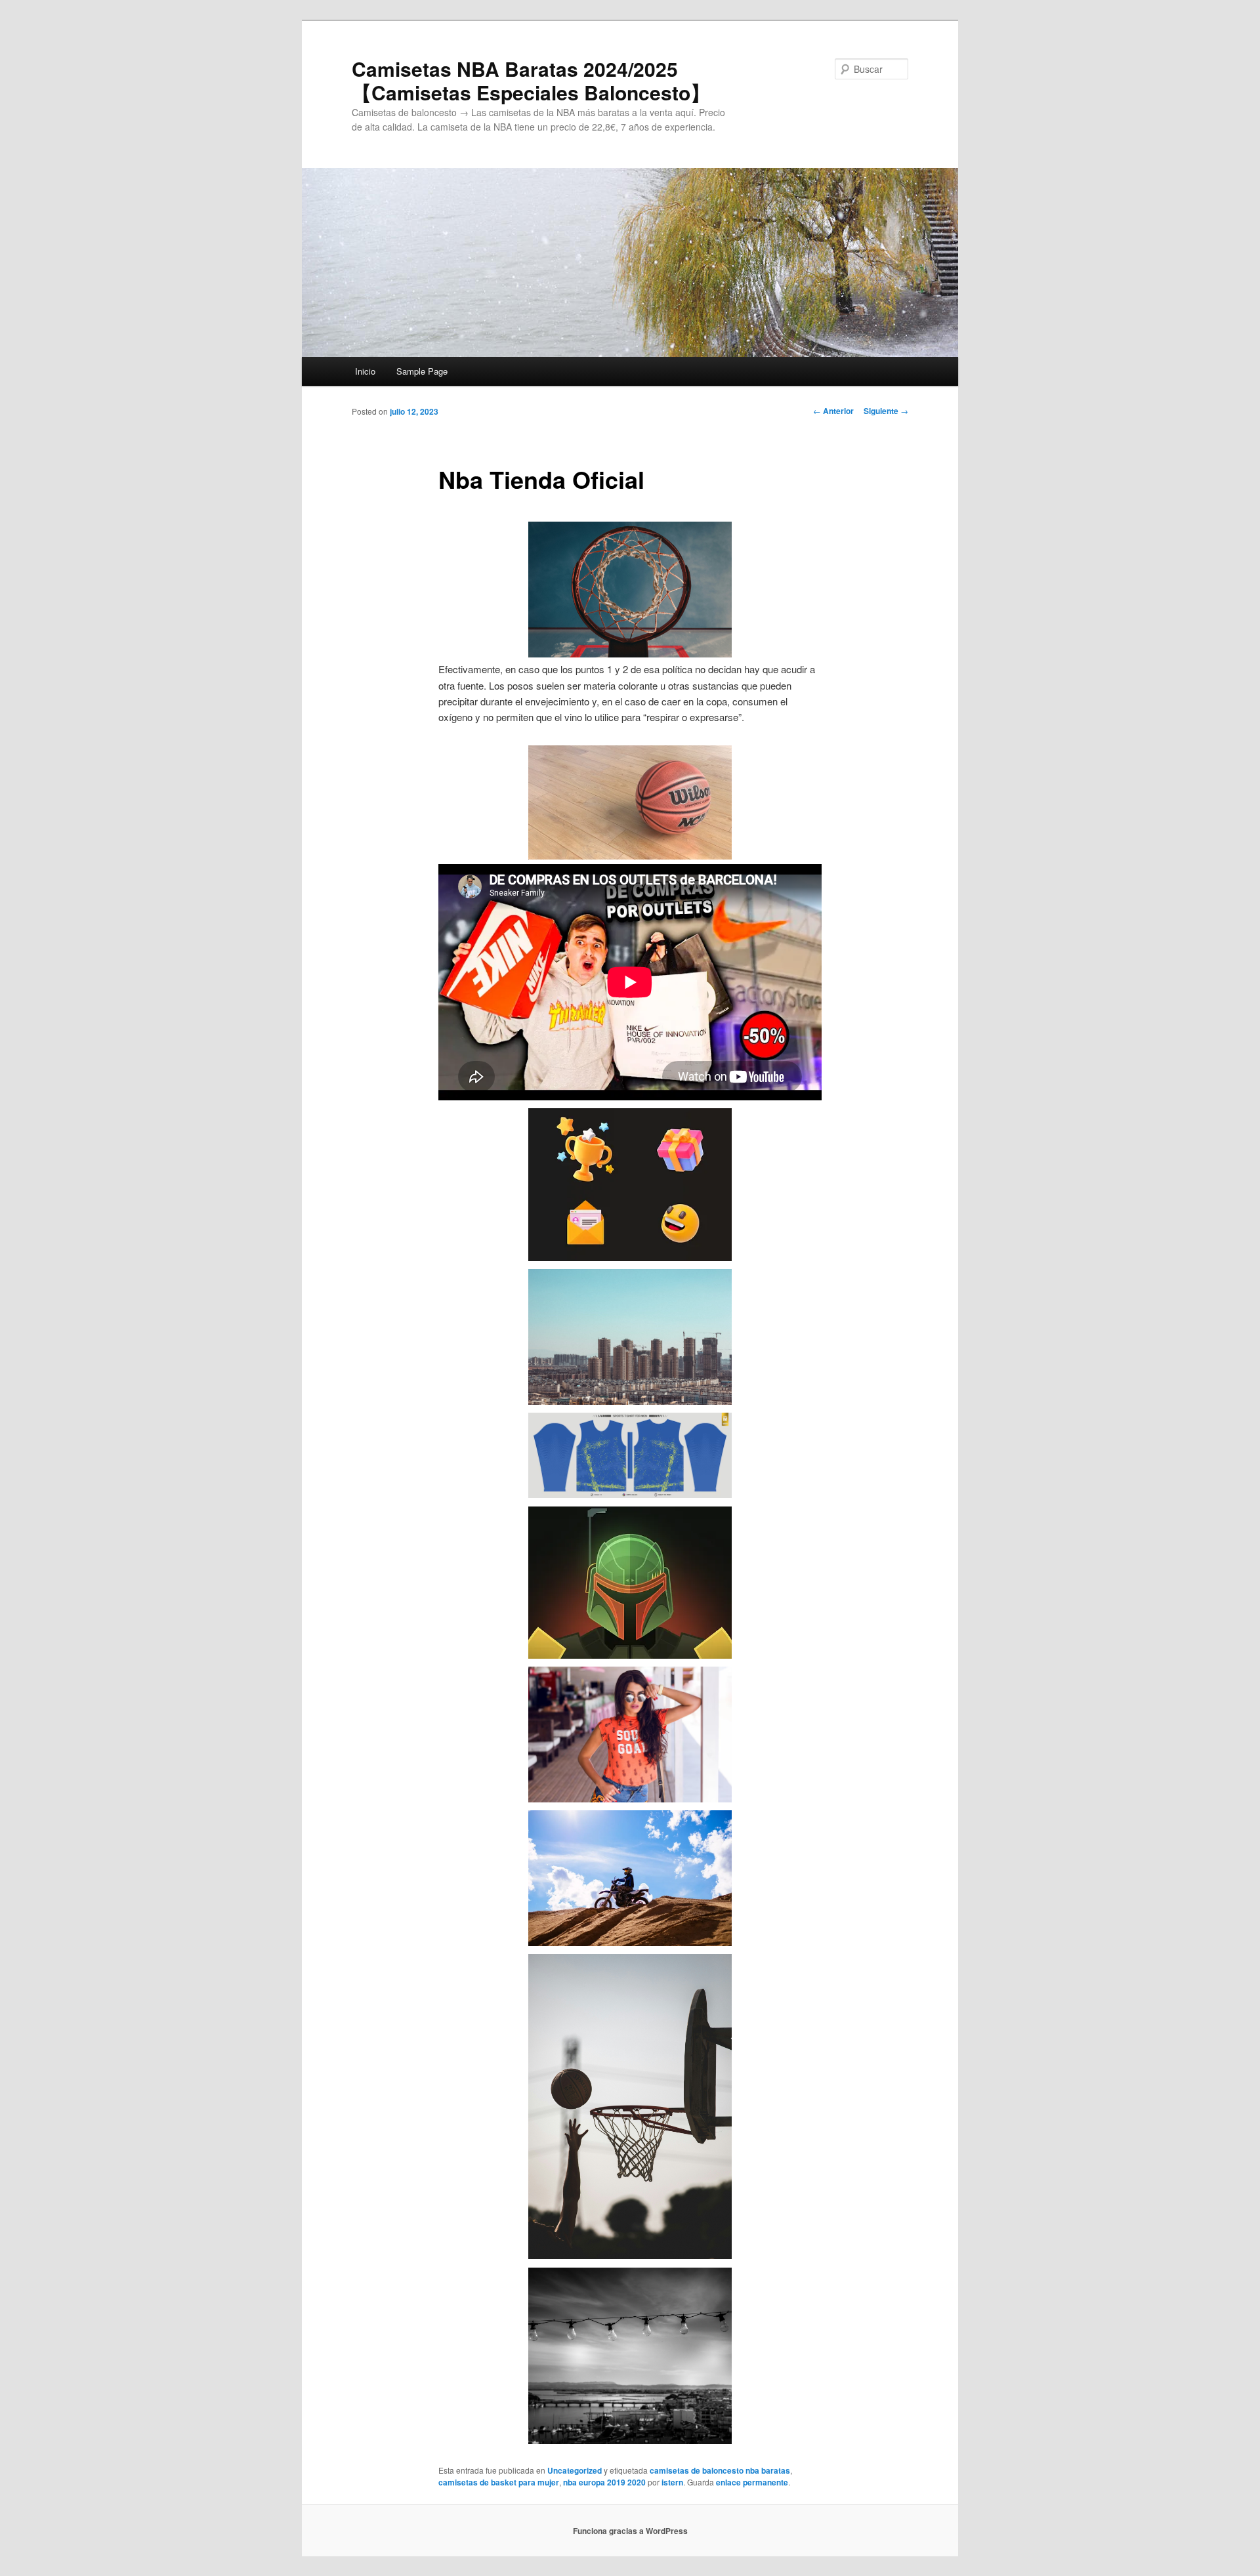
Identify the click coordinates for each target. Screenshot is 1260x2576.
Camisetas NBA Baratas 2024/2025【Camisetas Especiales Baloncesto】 (531, 80)
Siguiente (886, 411)
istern (672, 2482)
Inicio (365, 371)
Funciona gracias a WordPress (630, 2531)
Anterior (833, 411)
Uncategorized (575, 2470)
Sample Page (422, 371)
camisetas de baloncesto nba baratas (720, 2470)
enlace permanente (752, 2482)
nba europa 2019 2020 (604, 2482)
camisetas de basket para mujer (499, 2482)
